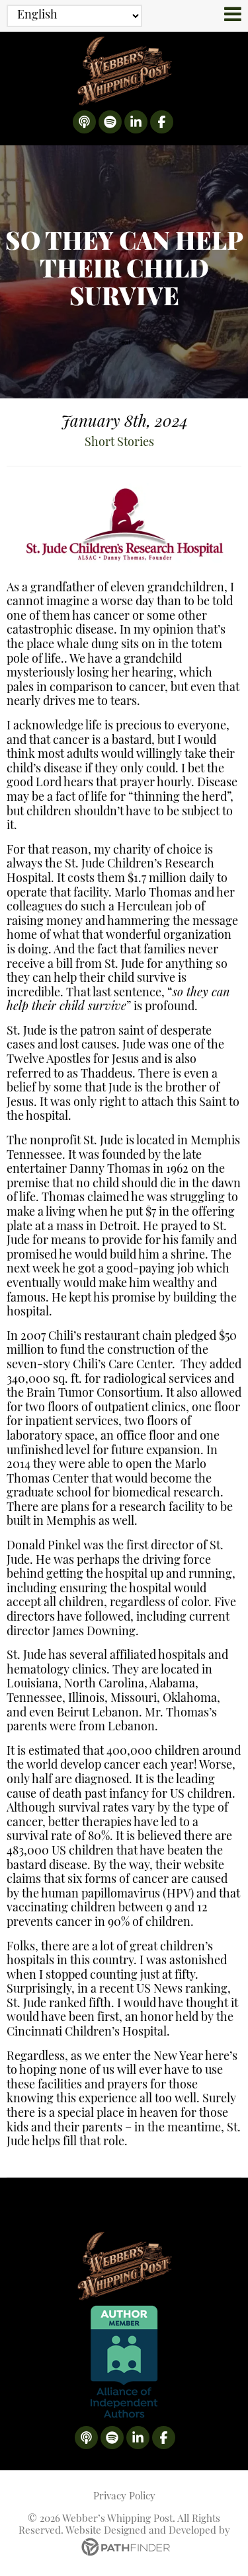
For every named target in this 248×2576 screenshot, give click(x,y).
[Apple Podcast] (84, 122)
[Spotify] (110, 122)
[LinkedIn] (136, 122)
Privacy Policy (124, 2497)
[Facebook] (162, 122)
